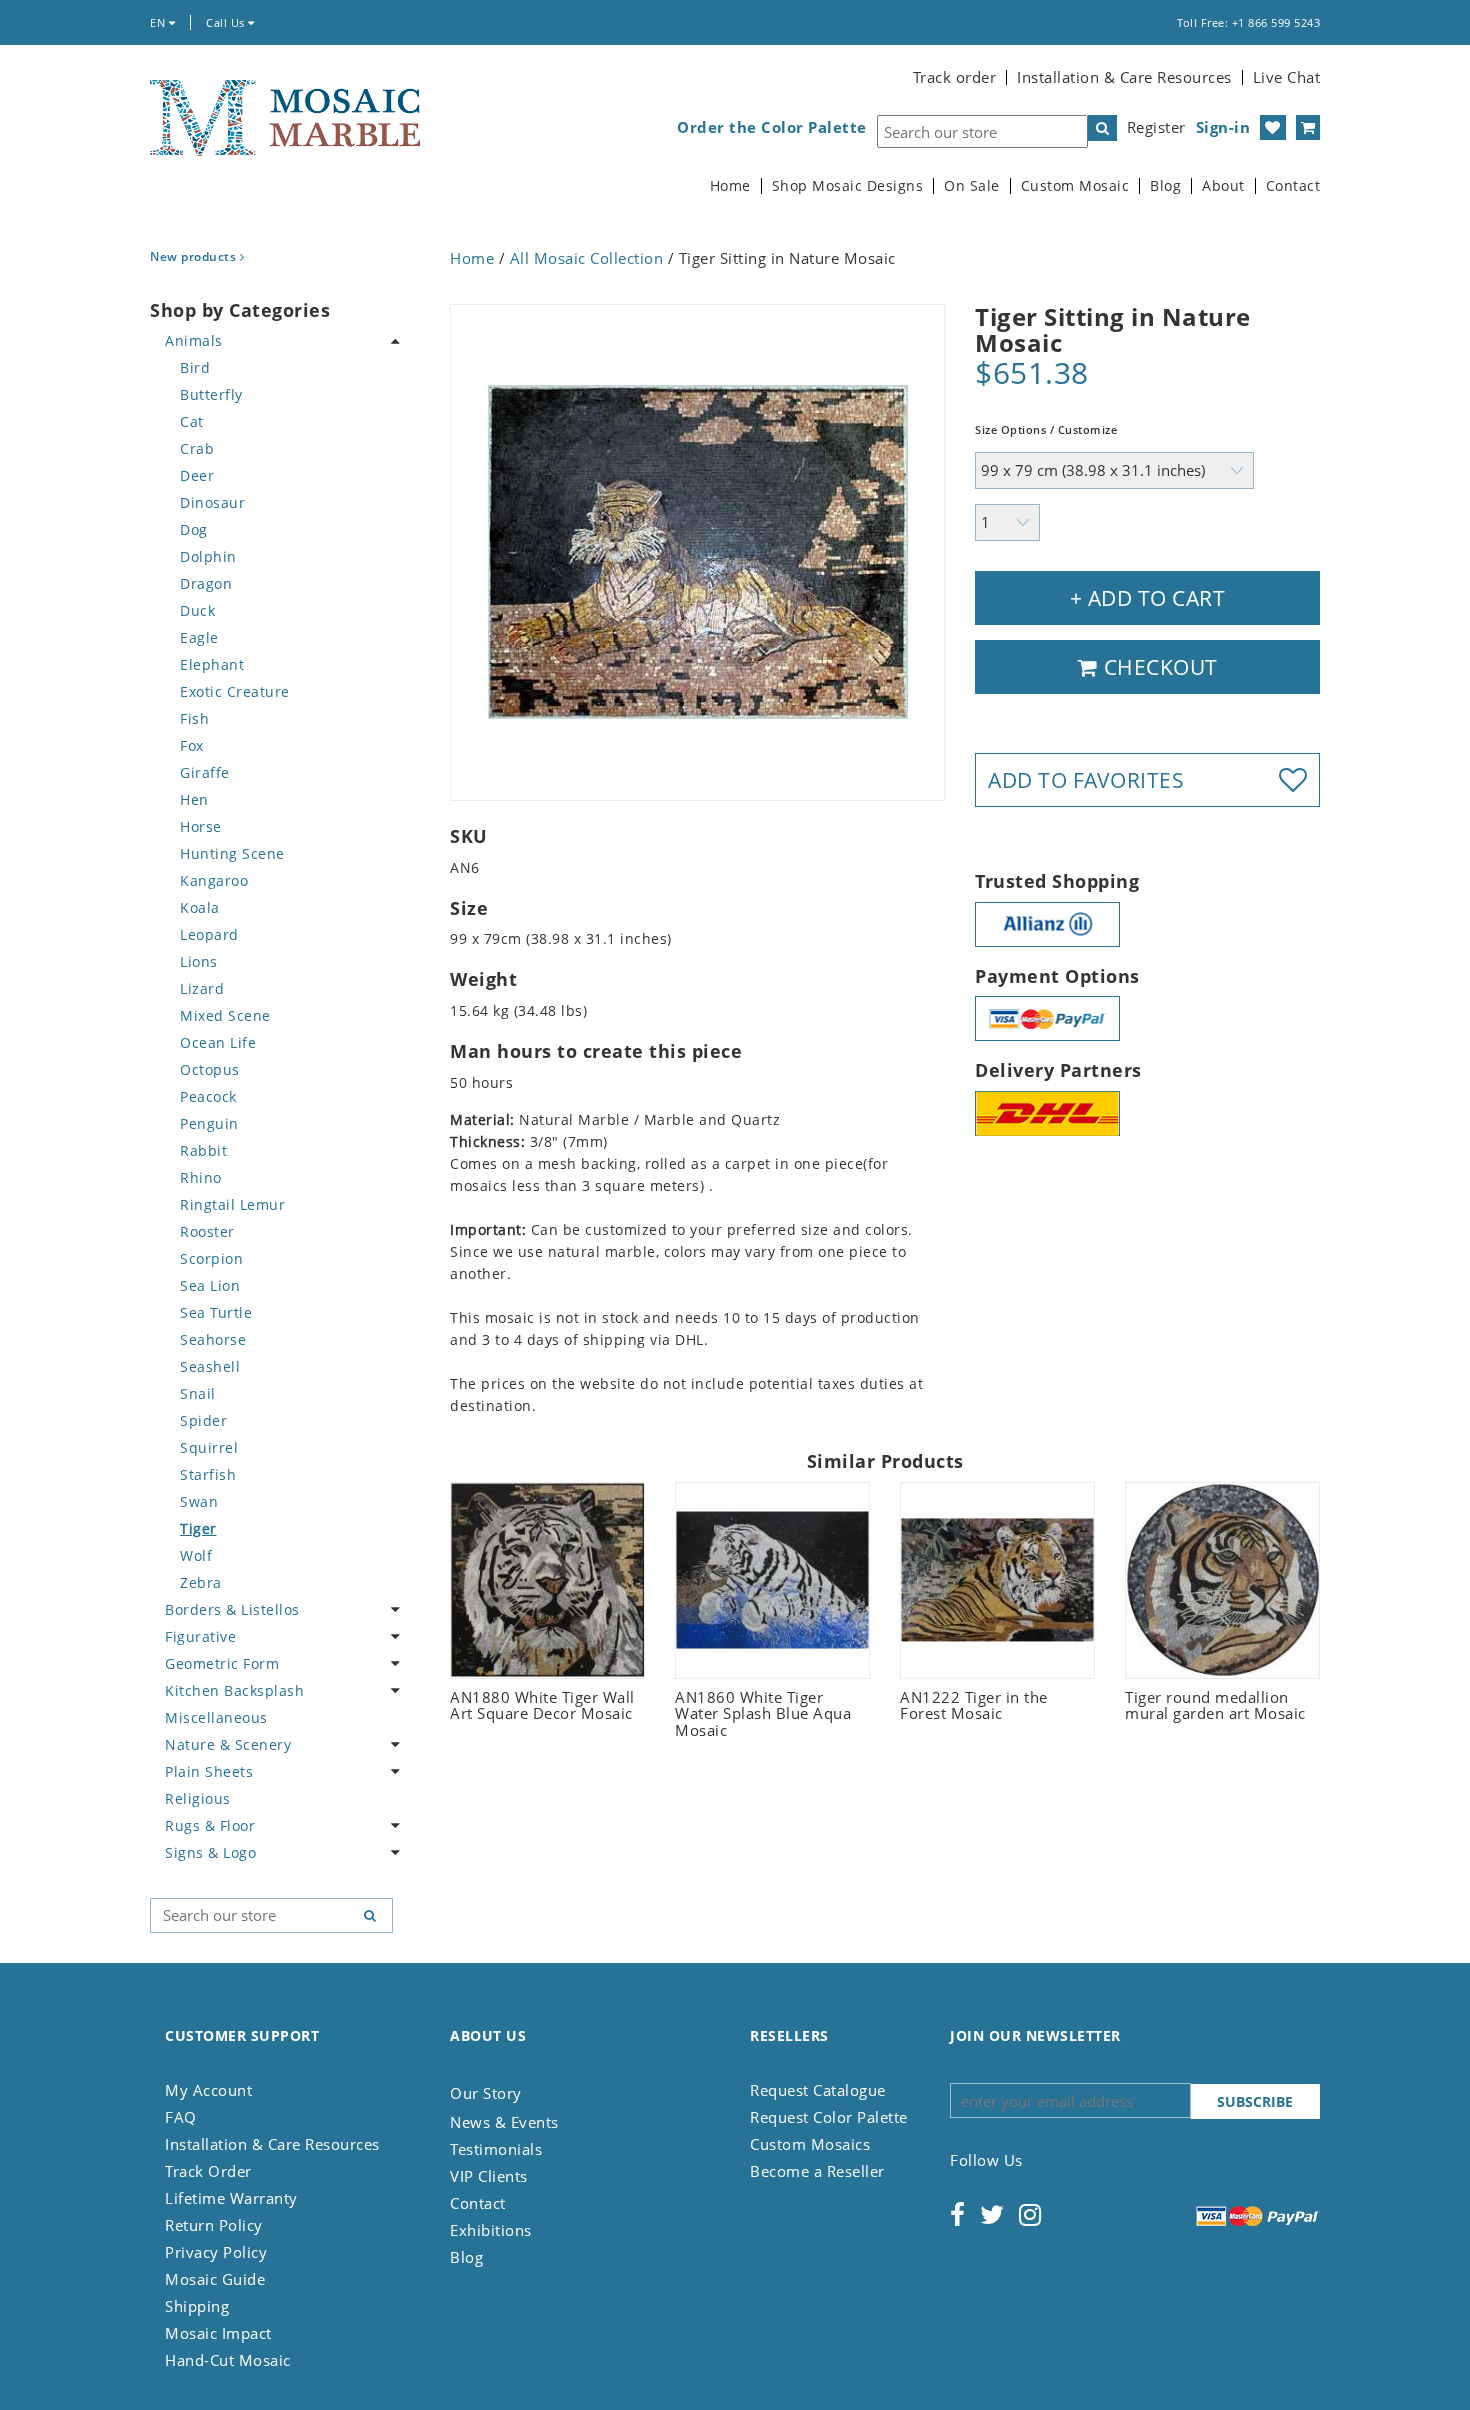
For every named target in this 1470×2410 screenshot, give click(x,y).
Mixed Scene (225, 1015)
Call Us (227, 22)
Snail (198, 1393)
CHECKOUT (1158, 667)
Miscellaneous (216, 1717)
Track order (955, 77)
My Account (208, 2090)
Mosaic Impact (218, 2333)
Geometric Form (222, 1663)
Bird (195, 367)
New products (195, 256)
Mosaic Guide (215, 2279)
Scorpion (211, 1258)
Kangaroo (214, 880)
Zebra (201, 1582)
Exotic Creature (235, 691)
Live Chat (1287, 77)
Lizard (202, 988)
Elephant (212, 664)
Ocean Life (218, 1042)
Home (730, 186)
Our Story (486, 2093)
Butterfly (211, 394)
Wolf (196, 1555)
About (1223, 186)
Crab (197, 448)
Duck (197, 610)
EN (159, 22)
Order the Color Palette (772, 127)
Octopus (210, 1069)
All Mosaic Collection (587, 258)
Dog (194, 529)
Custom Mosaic (1075, 186)
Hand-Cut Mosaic (228, 2360)
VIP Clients (489, 2176)
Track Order (208, 2171)
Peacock (208, 1096)
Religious (198, 1798)
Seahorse (213, 1339)
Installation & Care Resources (1124, 77)
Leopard (209, 934)
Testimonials (496, 2149)
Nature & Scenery (228, 1744)
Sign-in (1223, 127)
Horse (201, 826)
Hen (194, 799)
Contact (1293, 186)
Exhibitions (491, 2230)
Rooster (207, 1231)
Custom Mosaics (810, 2144)
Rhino (201, 1177)
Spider (203, 1420)
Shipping (197, 2306)
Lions (199, 961)
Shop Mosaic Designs (848, 186)
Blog (1165, 186)
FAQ (181, 2117)
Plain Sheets (209, 1771)
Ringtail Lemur (232, 1204)
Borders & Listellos (232, 1609)
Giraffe (205, 772)
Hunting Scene (232, 853)
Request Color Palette (829, 2117)
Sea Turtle (216, 1312)
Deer (197, 475)
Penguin (209, 1123)
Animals (194, 340)
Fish (194, 718)
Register (1156, 127)
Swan (199, 1501)
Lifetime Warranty (231, 2198)
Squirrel (209, 1447)
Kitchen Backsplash (234, 1690)
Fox (192, 745)
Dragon (206, 583)
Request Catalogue (818, 2090)
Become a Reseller (817, 2171)
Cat (192, 421)
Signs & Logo (210, 1852)
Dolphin (208, 556)
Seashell (210, 1366)
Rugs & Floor (210, 1825)
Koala (200, 907)
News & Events (504, 2122)
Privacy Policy (216, 2252)
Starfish (208, 1474)
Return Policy (214, 2225)
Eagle (199, 637)
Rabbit (203, 1150)
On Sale (972, 186)
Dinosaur (212, 502)
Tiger (198, 1528)
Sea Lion (210, 1285)
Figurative (200, 1636)
